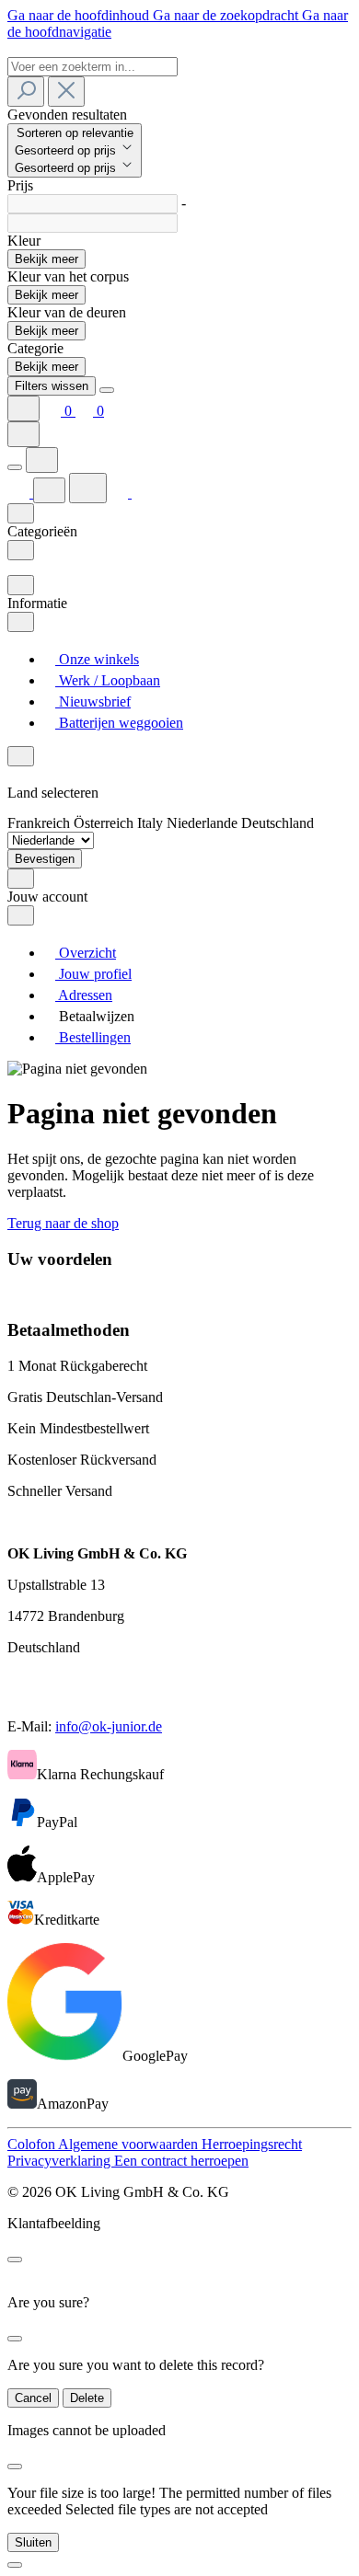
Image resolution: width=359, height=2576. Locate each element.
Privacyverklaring (61, 2161)
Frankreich (41, 823)
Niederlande (204, 823)
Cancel (33, 2398)
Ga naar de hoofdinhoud (80, 15)
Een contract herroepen (181, 2161)
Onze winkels (97, 659)
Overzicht (86, 953)
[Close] (107, 390)
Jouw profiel (93, 974)
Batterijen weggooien (119, 723)
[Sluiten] (15, 2565)
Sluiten (33, 2542)
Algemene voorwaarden (130, 2144)
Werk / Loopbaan (108, 680)
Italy (152, 823)
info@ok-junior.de (109, 1726)
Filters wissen (52, 386)
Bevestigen (45, 859)
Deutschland (278, 823)
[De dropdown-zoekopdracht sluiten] (66, 92)
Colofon (33, 2144)
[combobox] (93, 67)
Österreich (105, 823)
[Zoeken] (26, 92)
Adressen (84, 995)
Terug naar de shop (63, 1223)
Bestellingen (93, 1037)
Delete (87, 2398)
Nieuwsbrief (93, 701)
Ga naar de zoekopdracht (227, 15)
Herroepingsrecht (252, 2144)
